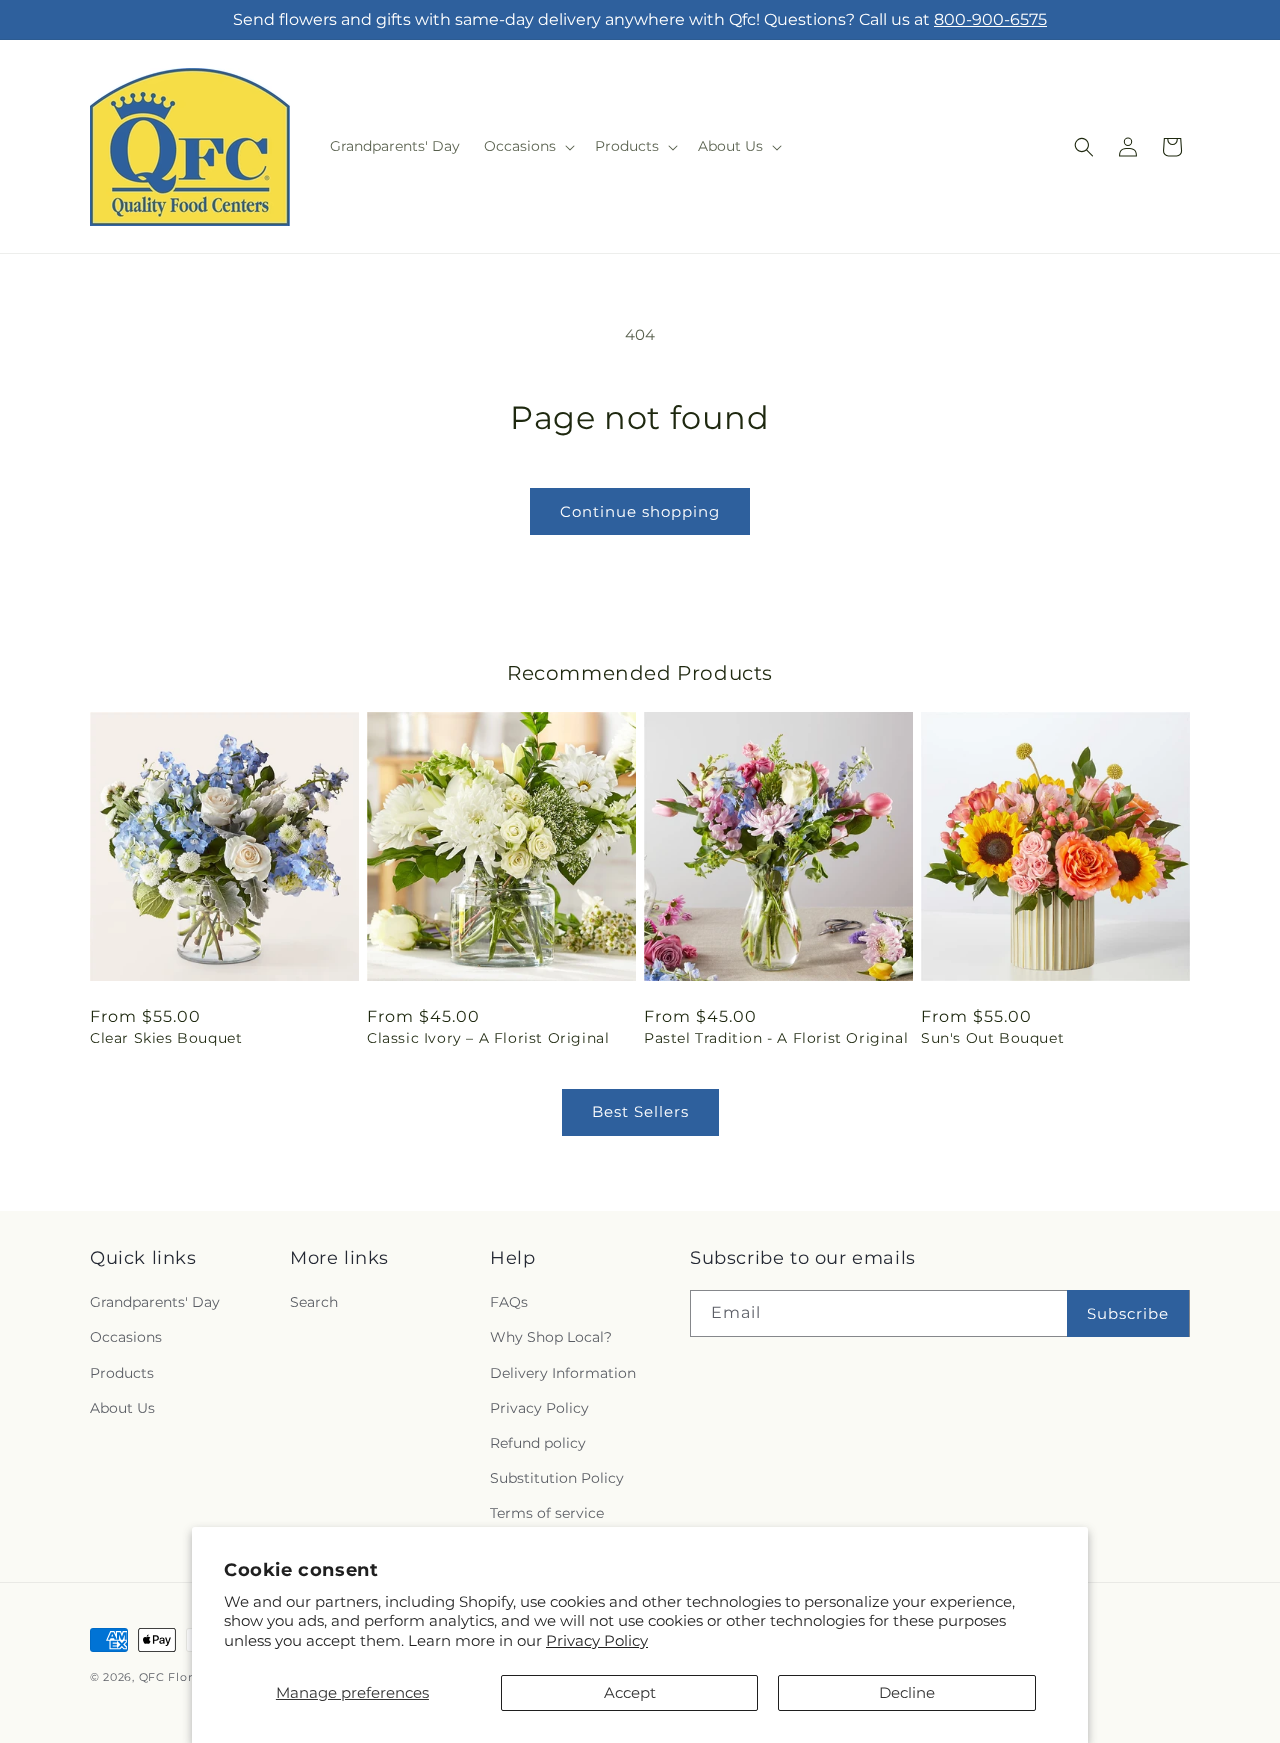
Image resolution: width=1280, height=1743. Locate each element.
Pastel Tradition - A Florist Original (776, 1038)
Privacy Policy (597, 1640)
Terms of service (547, 1513)
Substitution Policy (557, 1478)
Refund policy (538, 1443)
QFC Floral (171, 1677)
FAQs (509, 1302)
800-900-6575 (990, 19)
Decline (907, 1692)
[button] (527, 146)
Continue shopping (640, 511)
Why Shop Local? (551, 1337)
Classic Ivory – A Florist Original (488, 1038)
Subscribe (1128, 1313)
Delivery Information (563, 1373)
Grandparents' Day (155, 1302)
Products (122, 1373)
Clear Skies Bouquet (166, 1038)
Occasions (126, 1337)
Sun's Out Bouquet (992, 1038)
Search (314, 1302)
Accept (630, 1692)
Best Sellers (640, 1111)
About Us (122, 1408)
